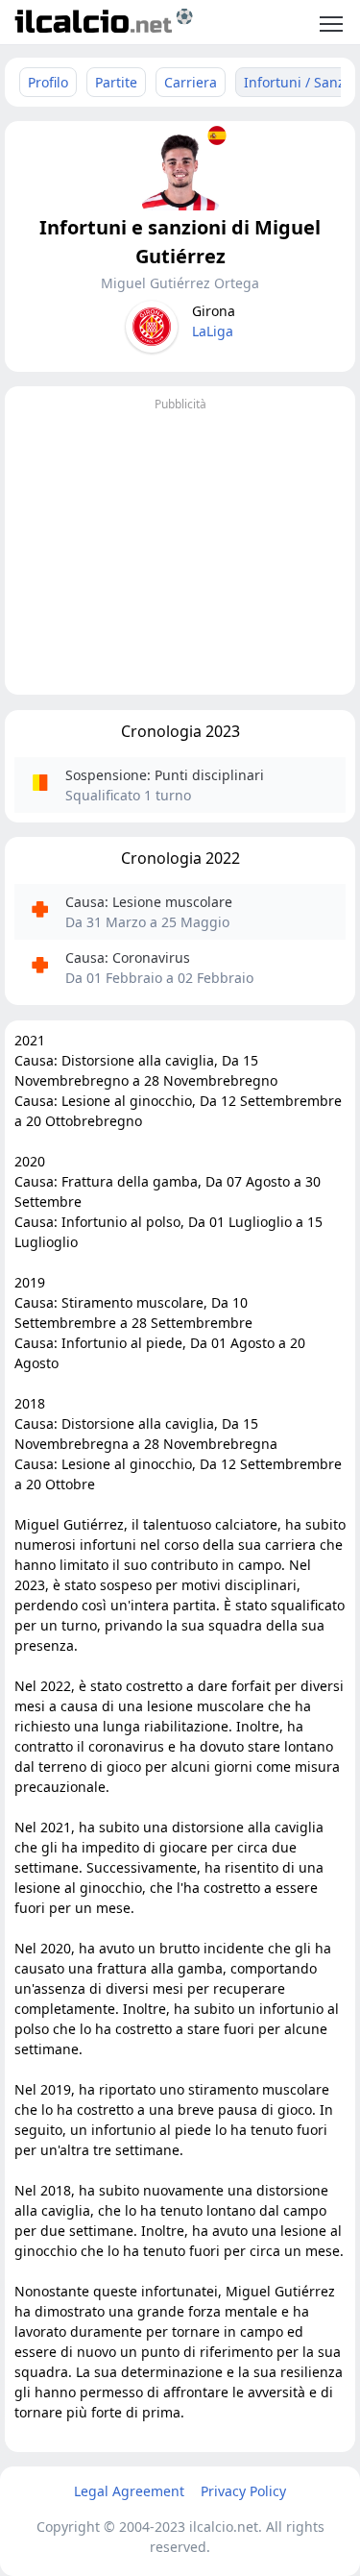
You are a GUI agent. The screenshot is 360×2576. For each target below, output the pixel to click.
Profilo (48, 82)
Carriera (191, 82)
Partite (116, 82)
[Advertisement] (180, 551)
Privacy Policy (243, 2491)
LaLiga (213, 331)
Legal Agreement (129, 2491)
